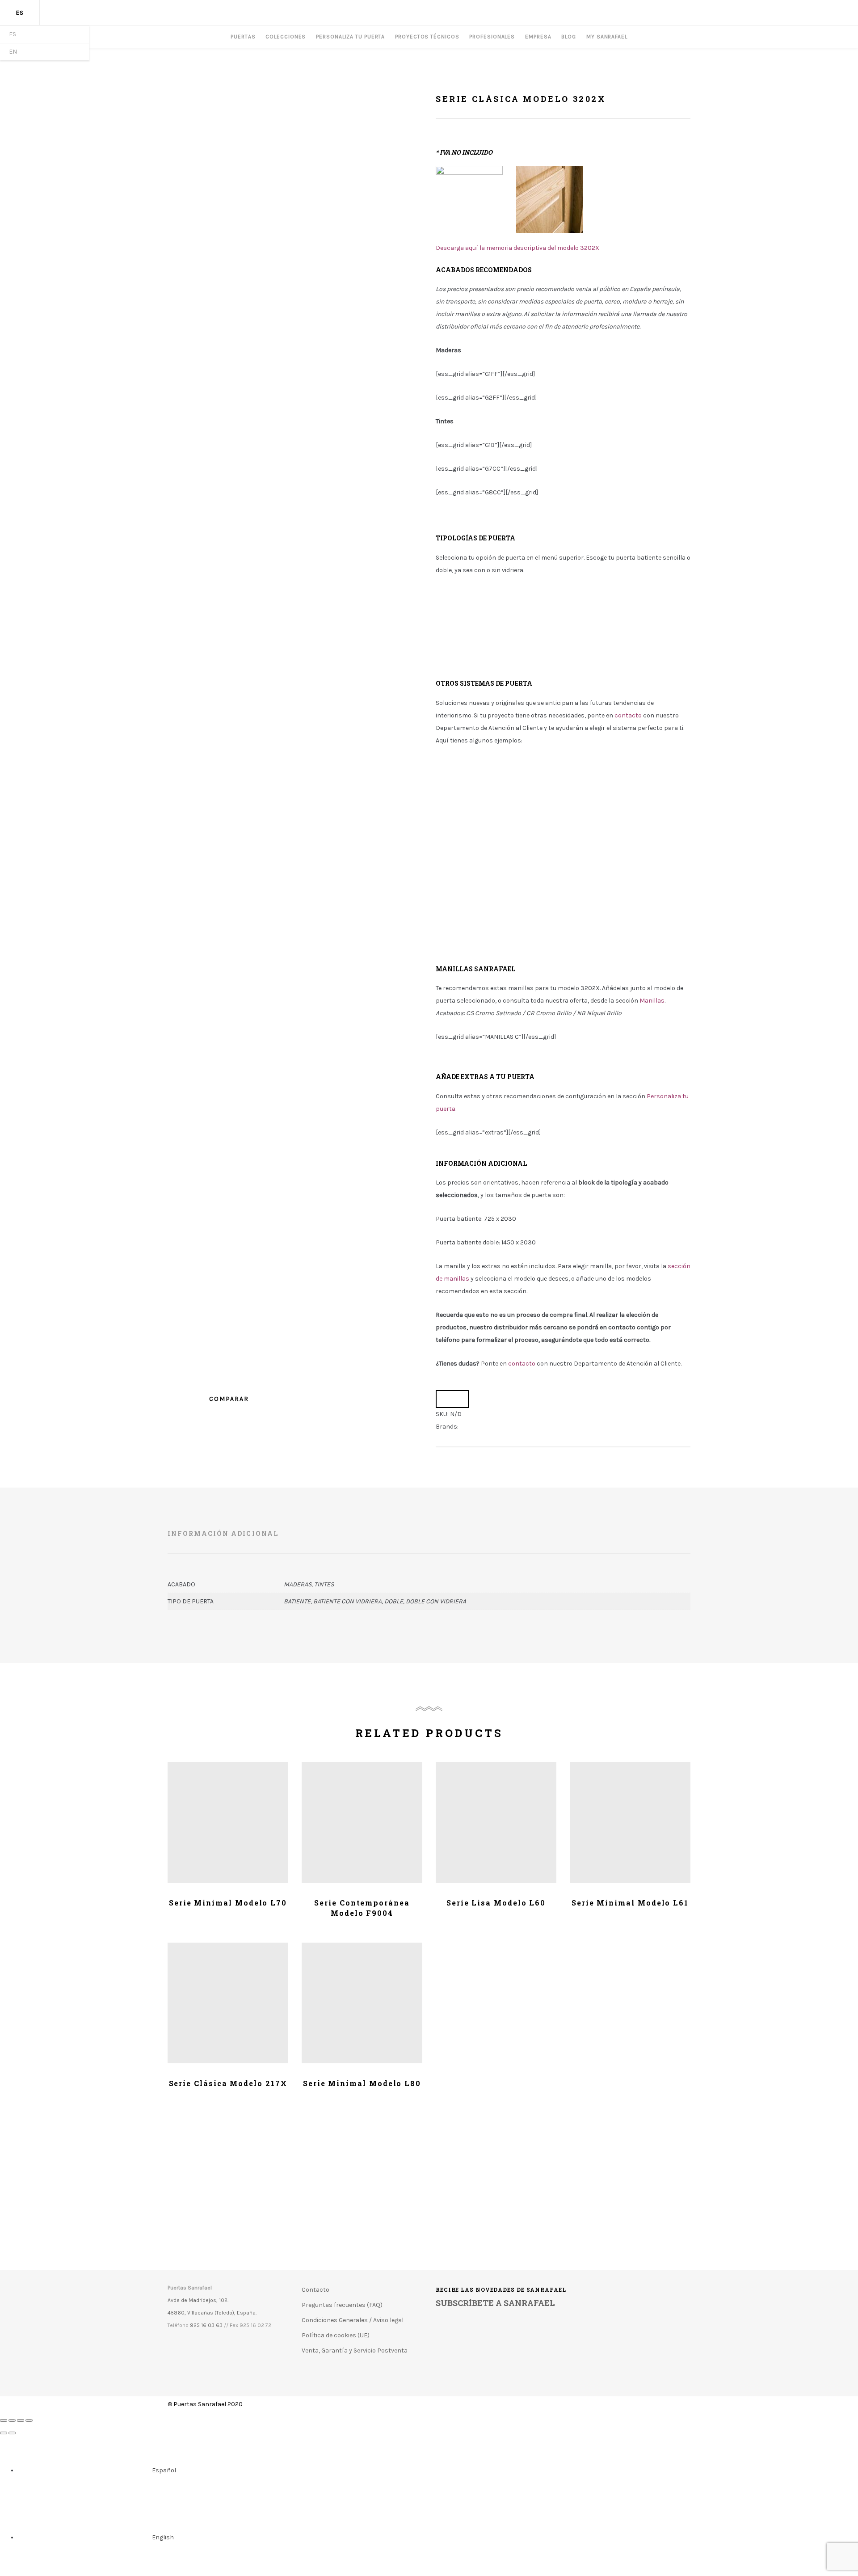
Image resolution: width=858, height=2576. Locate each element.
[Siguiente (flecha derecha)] (12, 2433)
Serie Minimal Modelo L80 (362, 2083)
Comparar (452, 1399)
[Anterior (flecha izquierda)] (4, 2433)
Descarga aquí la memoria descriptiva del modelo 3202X (517, 248)
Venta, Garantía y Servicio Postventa (355, 2350)
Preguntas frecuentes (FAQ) (342, 2305)
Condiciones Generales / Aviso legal (353, 2320)
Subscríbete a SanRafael (495, 2303)
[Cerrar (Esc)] (4, 2420)
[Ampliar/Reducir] (29, 2420)
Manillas (652, 1001)
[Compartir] (12, 2420)
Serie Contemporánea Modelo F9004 (362, 1908)
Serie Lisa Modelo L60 (496, 1903)
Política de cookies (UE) (336, 2335)
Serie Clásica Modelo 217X (228, 2083)
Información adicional (223, 1533)
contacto (522, 1364)
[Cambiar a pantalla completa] (21, 2420)
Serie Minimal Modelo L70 (228, 1903)
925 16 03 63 (206, 2325)
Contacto (315, 2290)
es (20, 13)
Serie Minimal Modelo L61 (630, 1903)
